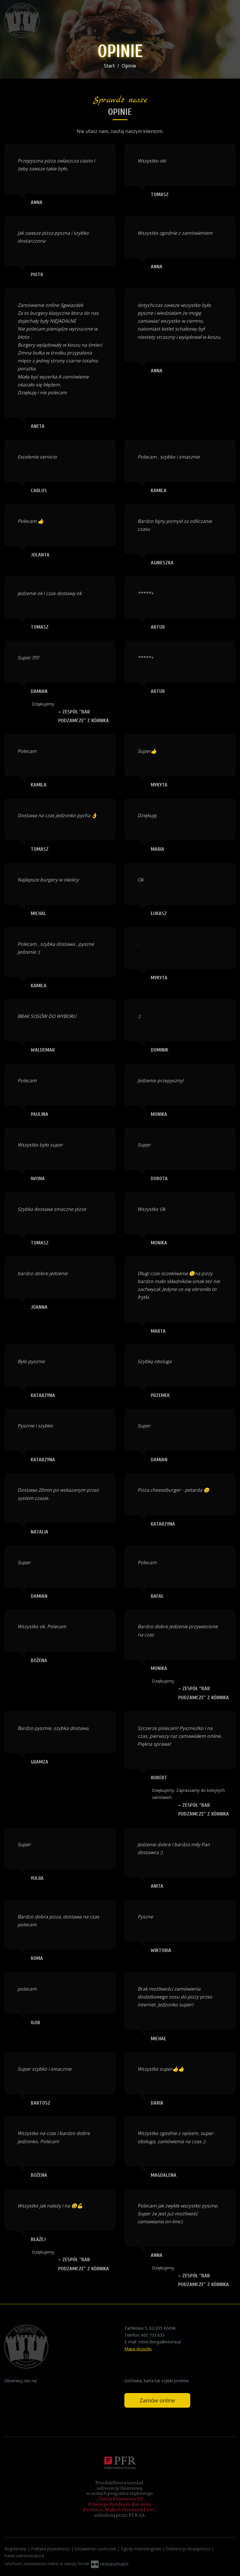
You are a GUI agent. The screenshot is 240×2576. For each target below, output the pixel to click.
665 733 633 (153, 2335)
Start (109, 66)
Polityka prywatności (51, 2549)
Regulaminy (16, 2549)
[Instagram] (20, 2390)
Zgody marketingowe (142, 2549)
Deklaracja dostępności (189, 2549)
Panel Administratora (24, 2556)
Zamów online (157, 2400)
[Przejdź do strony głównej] (42, 20)
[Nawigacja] (229, 21)
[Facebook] (9, 2390)
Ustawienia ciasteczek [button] (96, 2549)
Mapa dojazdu (138, 2349)
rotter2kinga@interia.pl (160, 2342)
